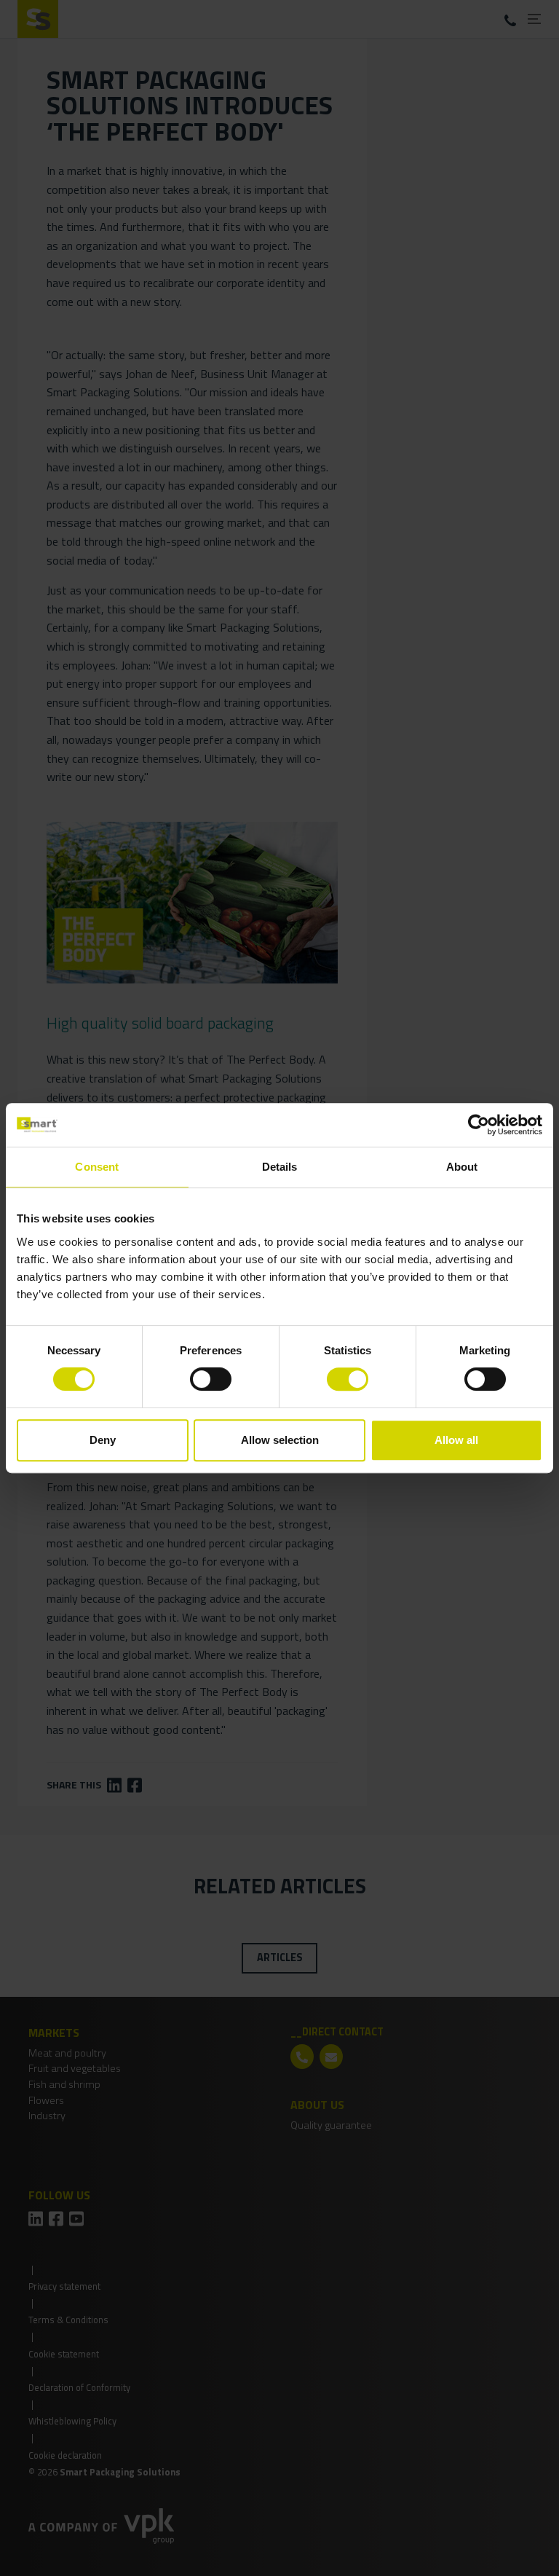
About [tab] (462, 1167)
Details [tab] (280, 1167)
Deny (103, 1440)
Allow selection (280, 1440)
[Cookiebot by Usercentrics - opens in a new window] (479, 1125)
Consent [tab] (97, 1167)
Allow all (456, 1440)
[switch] (211, 1379)
